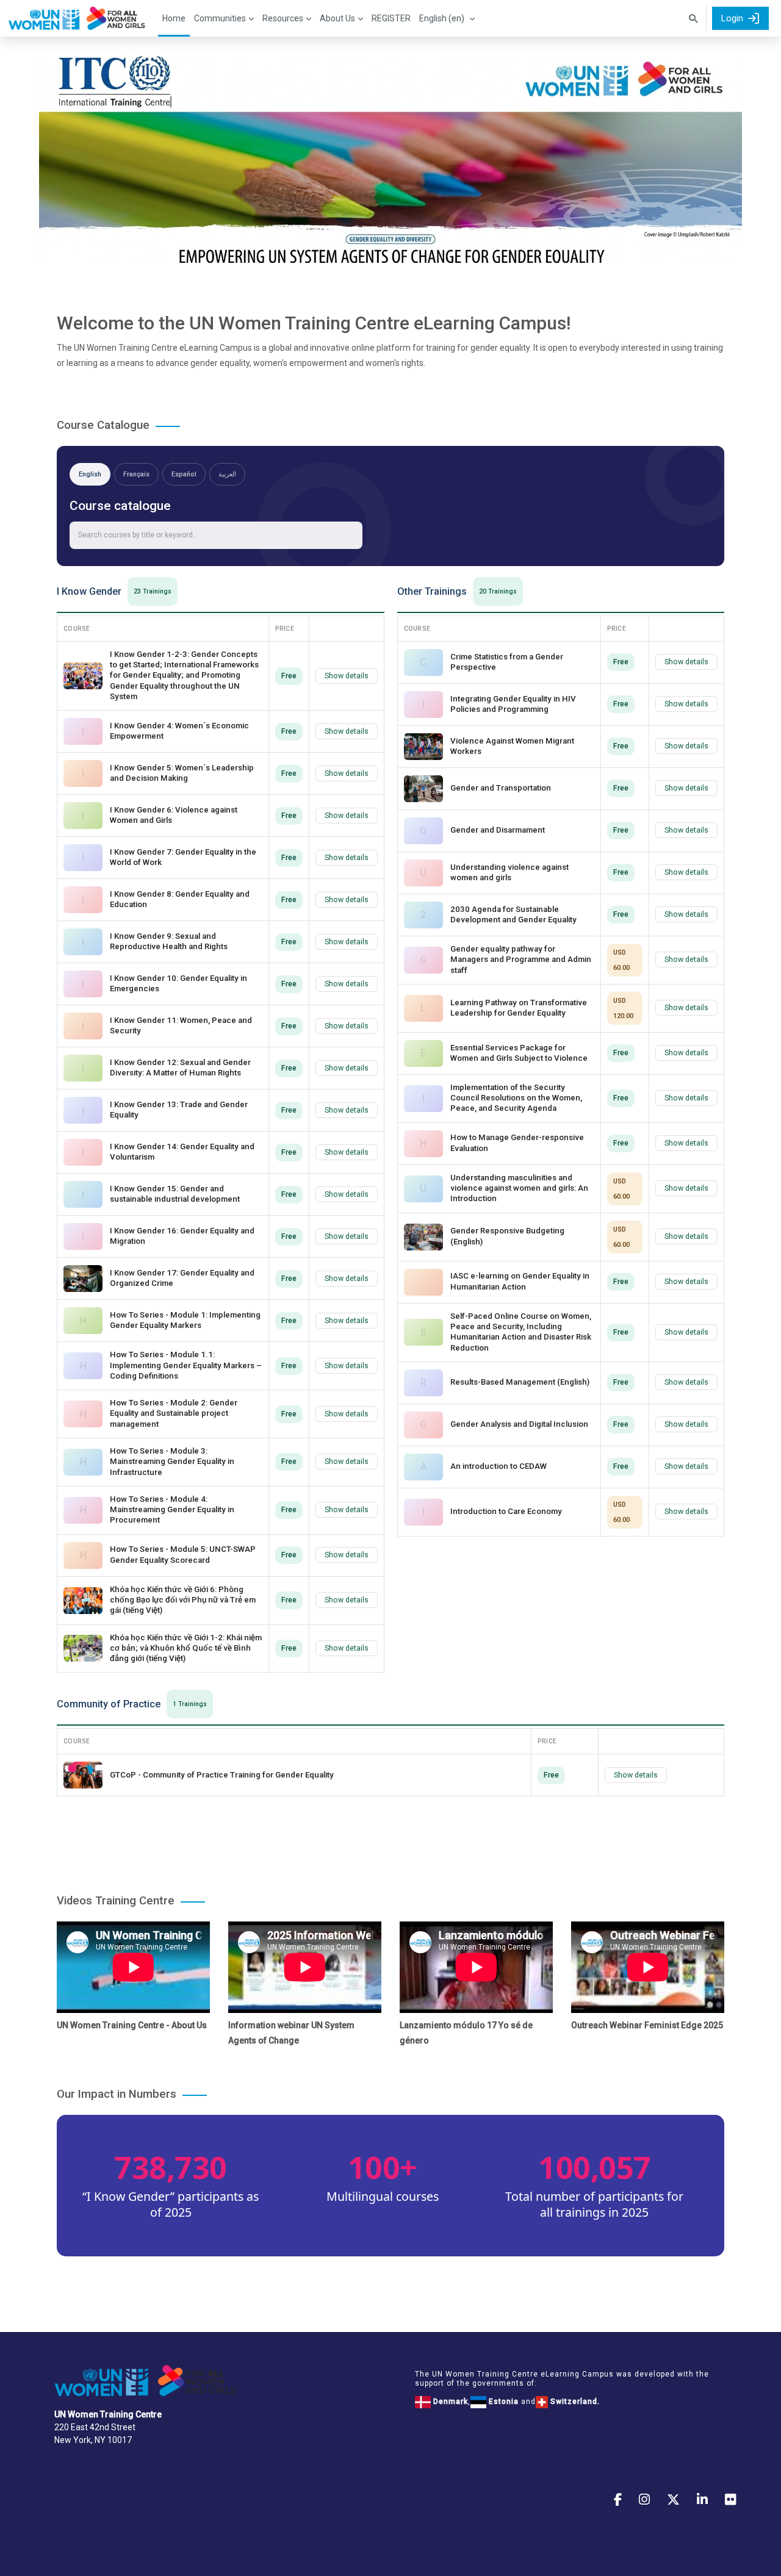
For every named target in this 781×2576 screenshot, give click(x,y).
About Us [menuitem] (337, 18)
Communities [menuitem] (220, 18)
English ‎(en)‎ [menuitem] (442, 18)
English (90, 474)
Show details (347, 676)
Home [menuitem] (174, 18)
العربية (227, 474)
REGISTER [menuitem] (391, 18)
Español (184, 474)
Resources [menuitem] (283, 18)
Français (136, 474)
